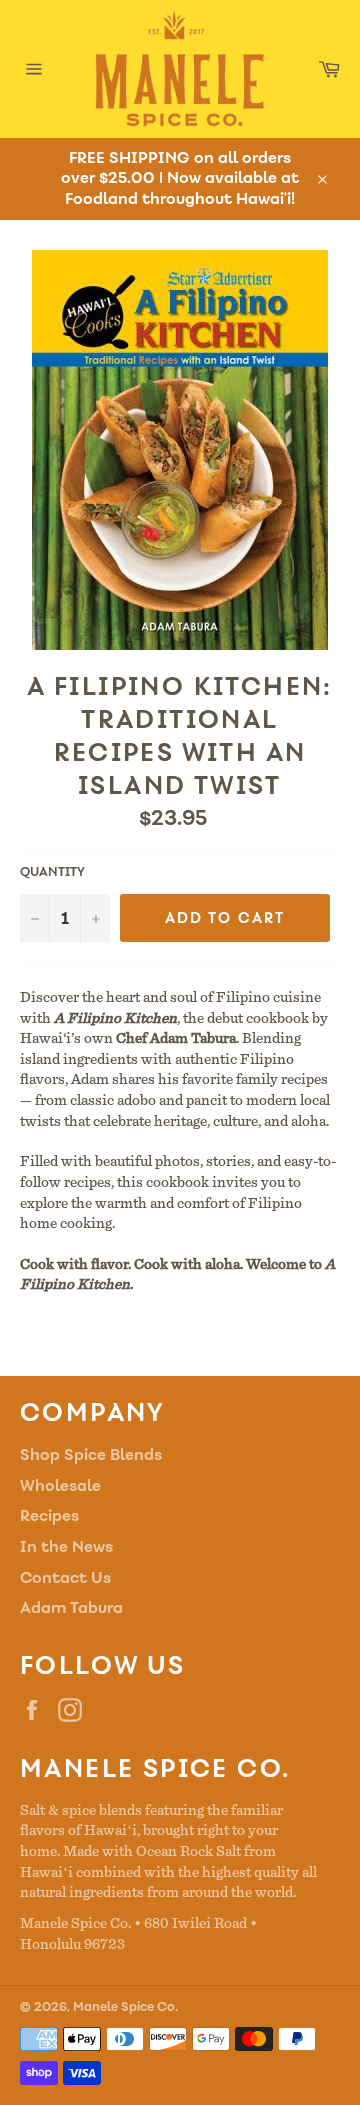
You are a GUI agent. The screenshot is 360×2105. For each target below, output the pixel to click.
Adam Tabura (71, 1607)
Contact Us (65, 1577)
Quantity (52, 872)
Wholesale (60, 1485)
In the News (66, 1546)
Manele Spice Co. (125, 2007)
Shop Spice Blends (91, 1454)
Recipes (49, 1515)
